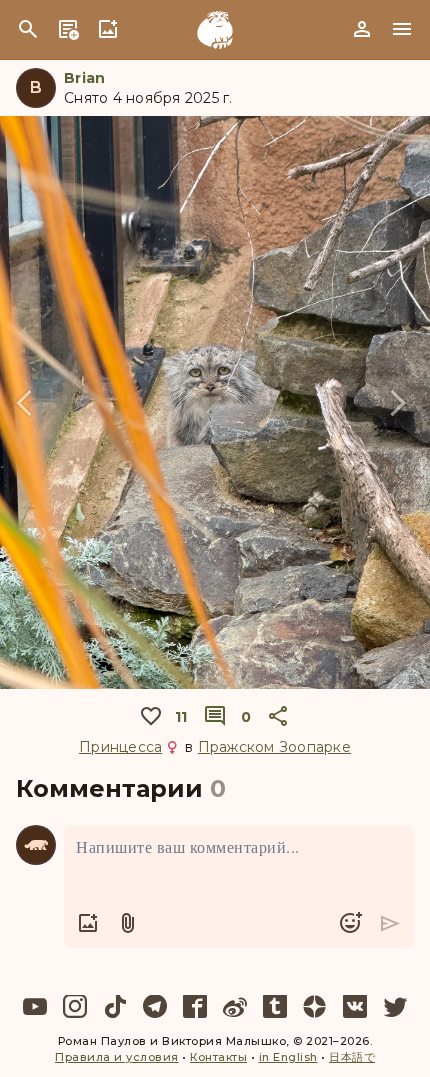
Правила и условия (117, 1057)
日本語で (352, 1057)
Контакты (218, 1057)
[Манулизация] (215, 30)
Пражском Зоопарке (274, 747)
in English (288, 1057)
